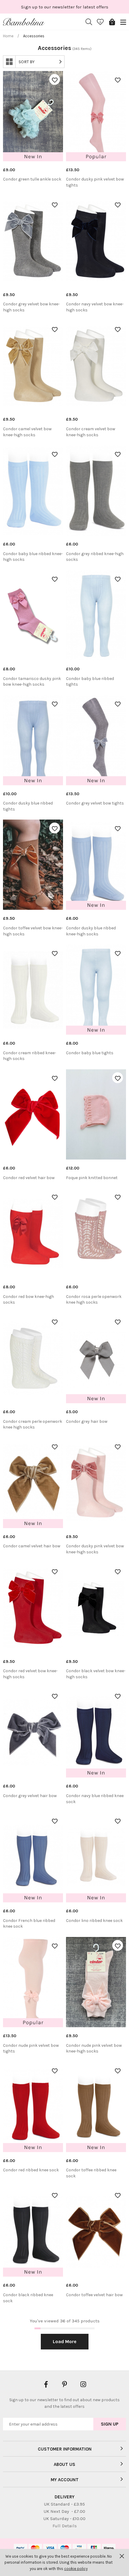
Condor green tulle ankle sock (32, 179)
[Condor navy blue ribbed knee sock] (96, 1732)
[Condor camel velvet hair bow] (33, 1483)
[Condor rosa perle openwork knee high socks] (96, 1233)
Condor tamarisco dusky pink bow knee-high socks (32, 682)
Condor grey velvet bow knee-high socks (31, 307)
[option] (64, 7)
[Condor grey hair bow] (96, 1358)
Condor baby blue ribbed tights (90, 682)
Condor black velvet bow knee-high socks (96, 1674)
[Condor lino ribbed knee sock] (96, 1857)
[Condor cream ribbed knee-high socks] (33, 990)
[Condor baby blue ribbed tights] (96, 615)
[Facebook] (46, 2384)
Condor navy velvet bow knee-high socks (95, 307)
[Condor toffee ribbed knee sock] (96, 2107)
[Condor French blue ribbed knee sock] (33, 1857)
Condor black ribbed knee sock (28, 2298)
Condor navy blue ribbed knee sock (95, 1799)
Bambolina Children (24, 22)
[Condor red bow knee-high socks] (33, 1233)
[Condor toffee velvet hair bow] (96, 2232)
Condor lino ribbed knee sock (94, 1921)
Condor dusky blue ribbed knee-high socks (91, 931)
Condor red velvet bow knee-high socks (30, 1674)
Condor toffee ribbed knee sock (91, 2173)
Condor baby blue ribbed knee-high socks (33, 557)
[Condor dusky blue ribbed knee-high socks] (96, 865)
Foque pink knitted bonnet (92, 1178)
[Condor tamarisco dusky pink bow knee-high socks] (33, 615)
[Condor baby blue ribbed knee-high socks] (33, 490)
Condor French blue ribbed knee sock (29, 1924)
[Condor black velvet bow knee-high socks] (96, 1608)
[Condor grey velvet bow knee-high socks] (33, 241)
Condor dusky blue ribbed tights (28, 806)
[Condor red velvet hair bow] (33, 1114)
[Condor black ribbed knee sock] (33, 2232)
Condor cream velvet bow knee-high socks (91, 432)
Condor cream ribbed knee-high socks (30, 1056)
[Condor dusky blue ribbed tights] (33, 740)
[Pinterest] (64, 2384)
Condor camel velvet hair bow (32, 1546)
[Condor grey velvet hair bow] (33, 1732)
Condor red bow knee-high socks (28, 1300)
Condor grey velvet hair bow (30, 1796)
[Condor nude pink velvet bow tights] (33, 1982)
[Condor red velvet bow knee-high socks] (33, 1608)
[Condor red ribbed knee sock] (33, 2107)
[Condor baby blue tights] (96, 990)
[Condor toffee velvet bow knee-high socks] (33, 865)
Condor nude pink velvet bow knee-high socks (94, 2048)
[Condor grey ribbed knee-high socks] (96, 490)
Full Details (65, 2526)
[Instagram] (83, 2384)
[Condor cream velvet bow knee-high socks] (96, 366)
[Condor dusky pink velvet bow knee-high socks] (96, 1483)
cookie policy (76, 2569)
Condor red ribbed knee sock (31, 2170)
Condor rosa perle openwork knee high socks (94, 1300)
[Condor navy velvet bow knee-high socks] (96, 241)
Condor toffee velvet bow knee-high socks (33, 931)
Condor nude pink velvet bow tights (31, 2048)
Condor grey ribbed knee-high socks (95, 557)
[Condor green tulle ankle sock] (33, 116)
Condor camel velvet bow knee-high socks (27, 432)
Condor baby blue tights (90, 1053)
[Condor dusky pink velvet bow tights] (96, 116)
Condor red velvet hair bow (29, 1178)
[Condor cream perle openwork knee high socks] (33, 1358)
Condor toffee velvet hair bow (94, 2295)
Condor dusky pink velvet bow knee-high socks (95, 1549)
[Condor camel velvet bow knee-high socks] (33, 366)
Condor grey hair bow (87, 1421)
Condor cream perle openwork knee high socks (33, 1424)
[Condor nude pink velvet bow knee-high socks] (96, 1982)
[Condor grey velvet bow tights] (96, 740)
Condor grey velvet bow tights (95, 803)
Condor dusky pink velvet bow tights (95, 182)
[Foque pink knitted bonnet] (96, 1114)
